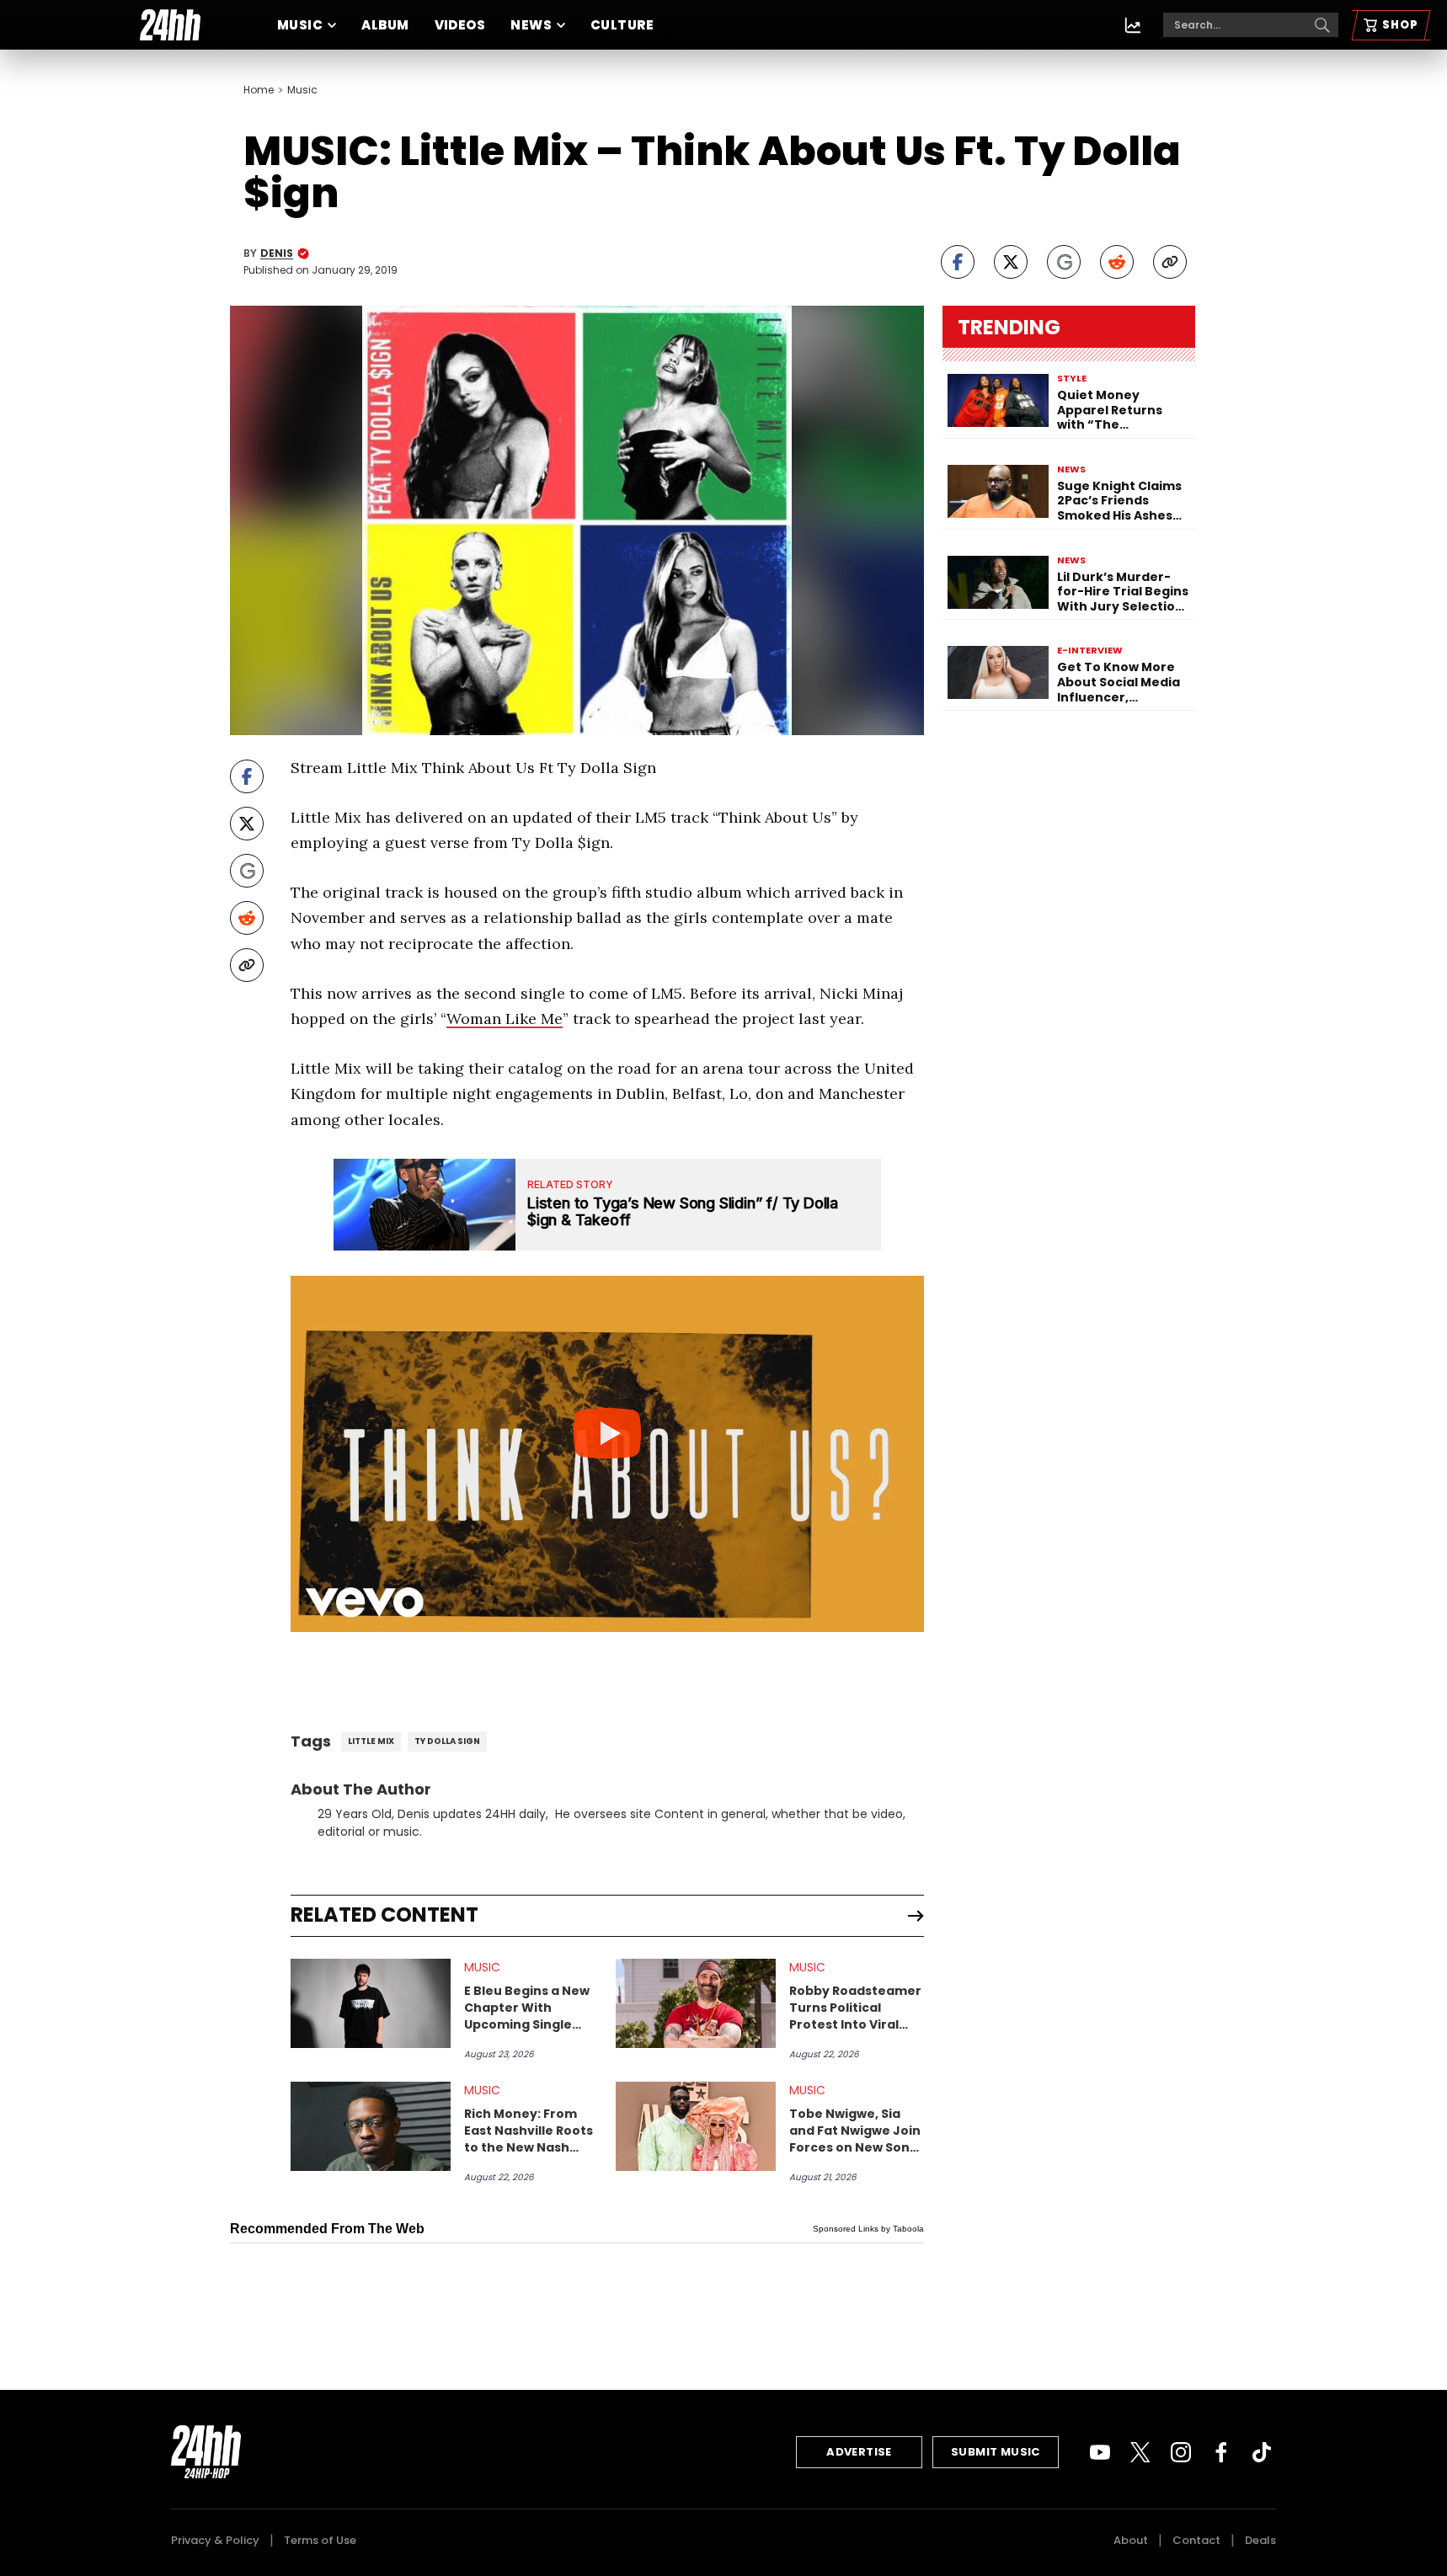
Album (385, 25)
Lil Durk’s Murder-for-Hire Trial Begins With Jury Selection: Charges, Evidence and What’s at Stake (1123, 592)
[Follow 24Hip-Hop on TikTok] (1262, 2452)
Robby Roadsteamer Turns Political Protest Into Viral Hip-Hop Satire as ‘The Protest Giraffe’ (856, 2008)
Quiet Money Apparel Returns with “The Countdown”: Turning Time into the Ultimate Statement (1115, 411)
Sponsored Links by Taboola (868, 2229)
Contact (1196, 2540)
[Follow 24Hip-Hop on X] (1140, 2452)
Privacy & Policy (215, 2540)
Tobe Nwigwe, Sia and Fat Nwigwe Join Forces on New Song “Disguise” (855, 2131)
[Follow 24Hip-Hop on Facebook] (1221, 2452)
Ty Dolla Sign (447, 1741)
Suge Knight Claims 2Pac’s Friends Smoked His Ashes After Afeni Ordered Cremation (1122, 501)
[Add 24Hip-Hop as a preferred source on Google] (1064, 262)
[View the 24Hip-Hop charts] (1133, 25)
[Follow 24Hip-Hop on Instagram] (1181, 2452)
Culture (622, 25)
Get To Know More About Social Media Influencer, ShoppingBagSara (1119, 683)
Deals (1260, 2540)
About (1131, 2540)
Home (259, 90)
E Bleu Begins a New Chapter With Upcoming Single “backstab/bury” (527, 2008)
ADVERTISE (859, 2452)
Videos (460, 25)
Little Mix (371, 1741)
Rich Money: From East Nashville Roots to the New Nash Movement (529, 2131)
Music (300, 25)
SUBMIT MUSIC (996, 2452)
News (531, 25)
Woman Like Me (505, 1019)
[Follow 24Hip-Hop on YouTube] (1100, 2452)
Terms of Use (320, 2540)
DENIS (277, 253)
